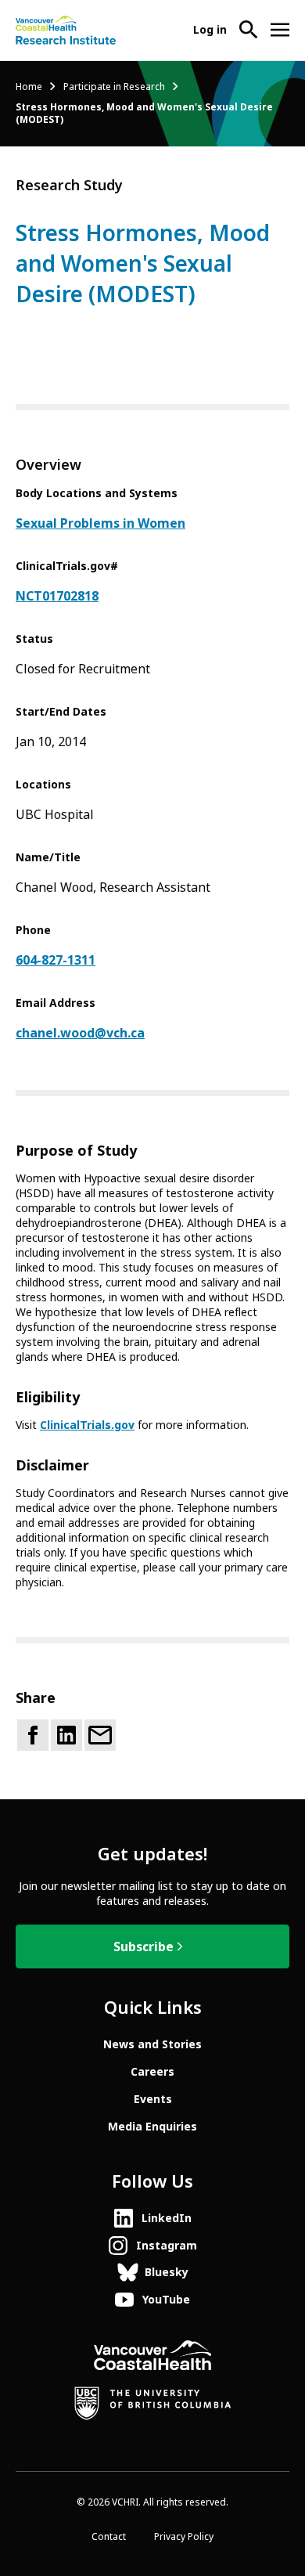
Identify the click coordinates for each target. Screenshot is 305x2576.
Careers (152, 2072)
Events (153, 2099)
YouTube (166, 2300)
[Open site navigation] (280, 30)
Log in (210, 30)
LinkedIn (167, 2218)
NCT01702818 (57, 596)
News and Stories (152, 2044)
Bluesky (167, 2272)
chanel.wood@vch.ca (80, 1033)
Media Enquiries (152, 2127)
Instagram (167, 2246)
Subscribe (144, 1947)
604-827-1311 (56, 960)
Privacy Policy (184, 2537)
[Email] (100, 1735)
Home (29, 87)
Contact (109, 2537)
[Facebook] (33, 1735)
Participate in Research (114, 87)
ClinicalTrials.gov (87, 1425)
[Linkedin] (66, 1735)
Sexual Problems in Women (100, 523)
